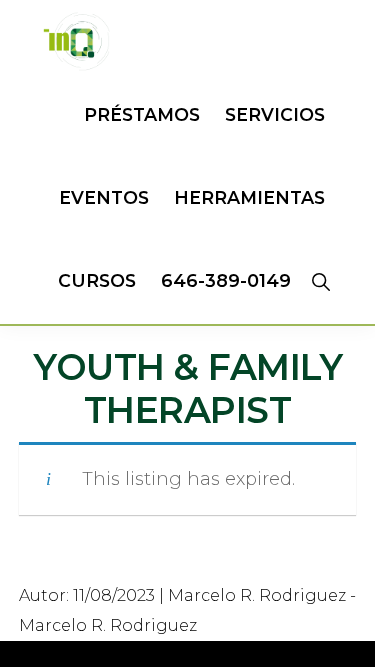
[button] (320, 281)
